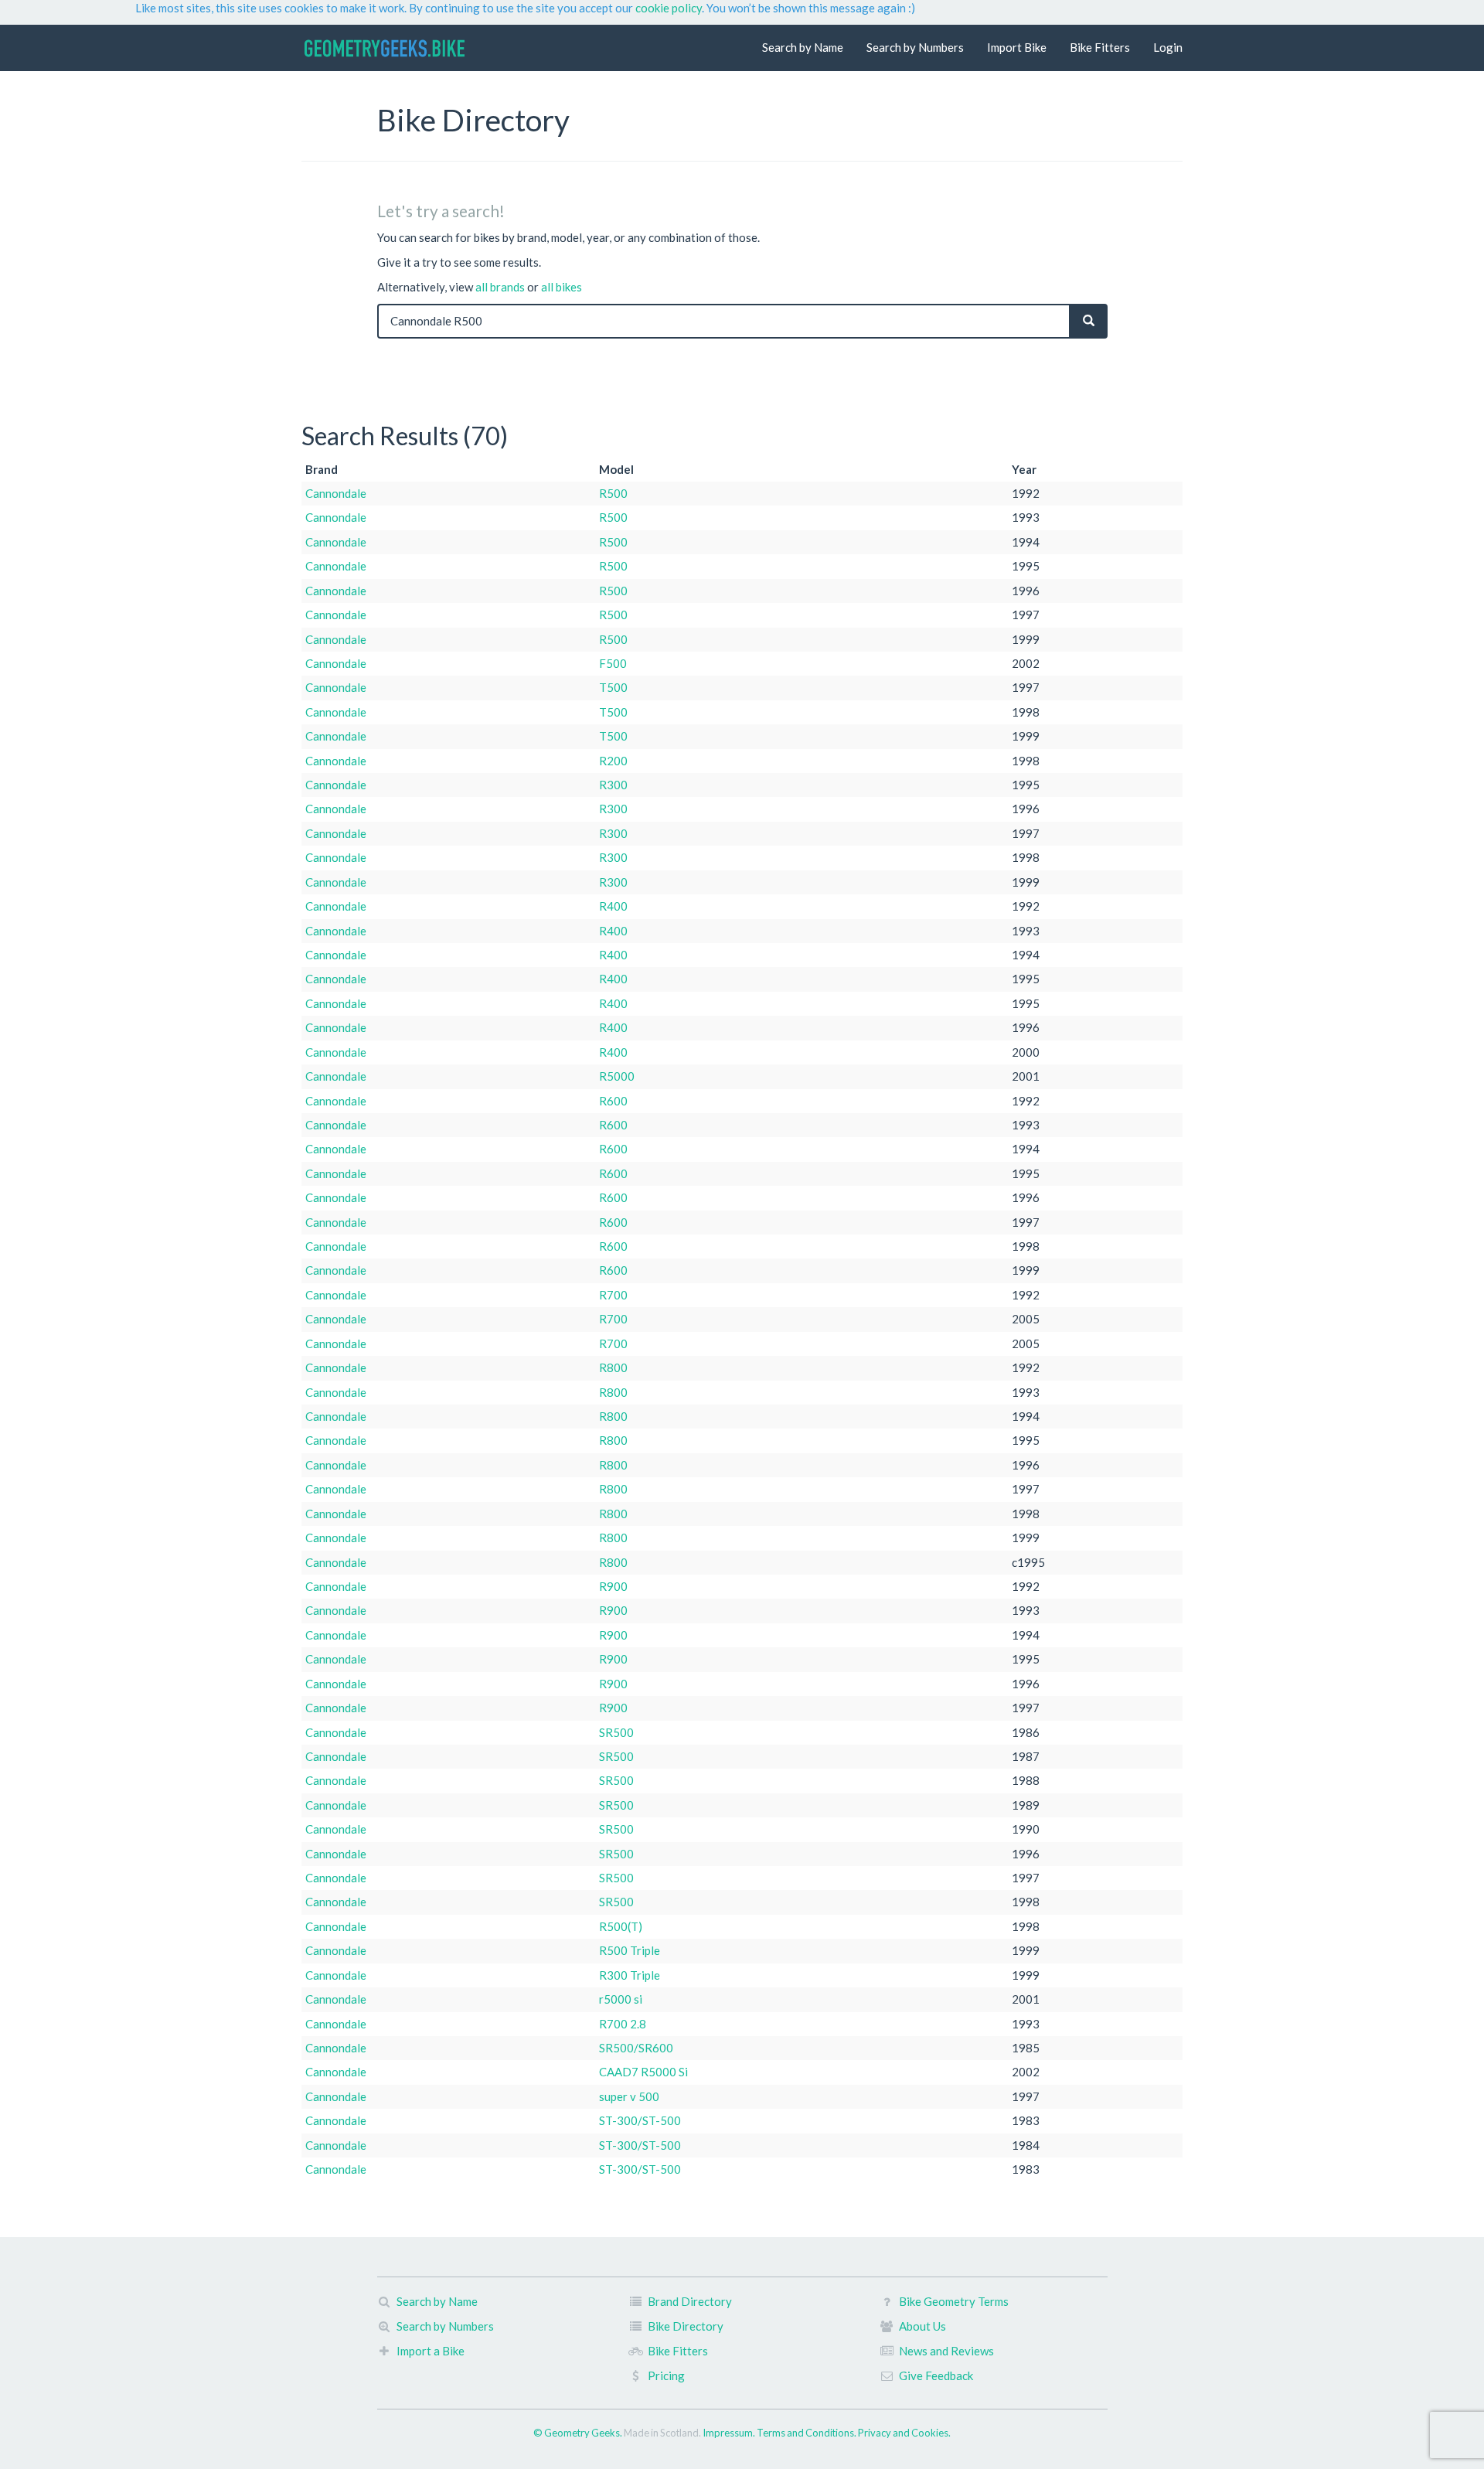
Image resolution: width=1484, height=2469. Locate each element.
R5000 (617, 1076)
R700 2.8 (623, 2024)
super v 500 (629, 2096)
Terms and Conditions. (807, 2433)
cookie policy (669, 8)
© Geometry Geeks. (579, 2433)
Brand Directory (690, 2301)
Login (1168, 47)
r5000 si (621, 1999)
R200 (613, 761)
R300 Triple (630, 1975)
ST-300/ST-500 (640, 2120)
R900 (613, 1586)
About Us (922, 2326)
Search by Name (803, 47)
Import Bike (1017, 47)
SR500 (616, 1732)
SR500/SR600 (636, 2048)
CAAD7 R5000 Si (643, 2072)
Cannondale (336, 493)
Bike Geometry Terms (954, 2301)
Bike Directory (686, 2326)
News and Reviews (946, 2351)
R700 (613, 1295)
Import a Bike (431, 2351)
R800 (613, 1367)
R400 (613, 906)
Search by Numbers (915, 47)
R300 (613, 785)
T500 (613, 687)
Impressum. (730, 2433)
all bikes (562, 287)
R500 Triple (630, 1950)
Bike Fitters (1100, 47)
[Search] (1089, 321)
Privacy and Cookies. (904, 2433)
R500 (613, 493)
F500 (613, 663)
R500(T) (621, 1926)
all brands (500, 287)
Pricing (666, 2375)
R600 (613, 1101)
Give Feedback (936, 2375)
